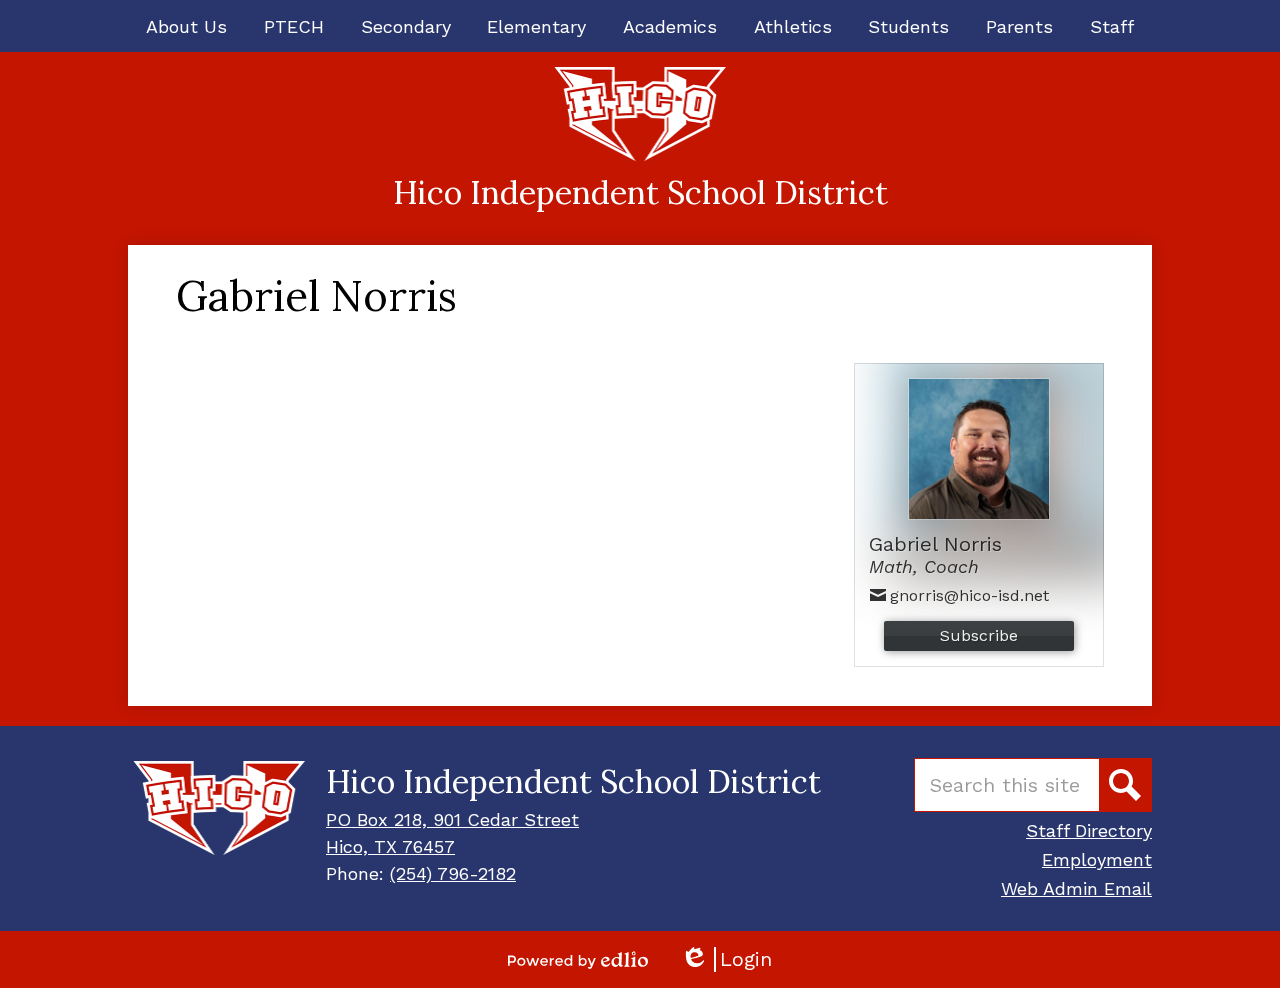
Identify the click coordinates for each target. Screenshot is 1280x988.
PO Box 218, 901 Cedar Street (452, 819)
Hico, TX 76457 (390, 846)
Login (726, 959)
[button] (186, 26)
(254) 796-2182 (453, 873)
